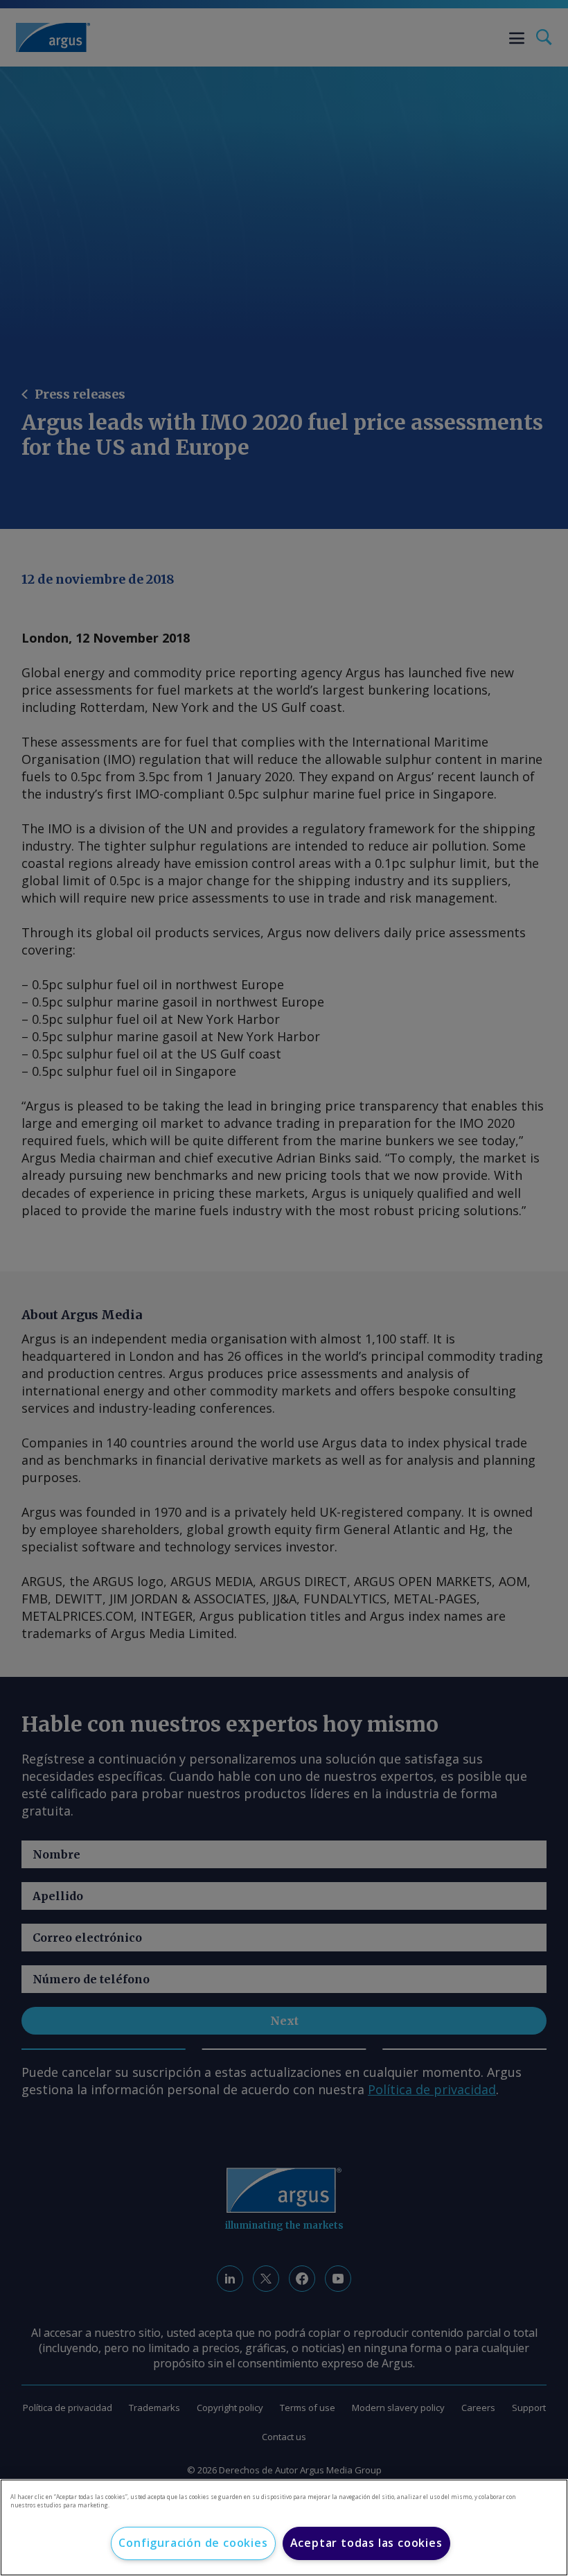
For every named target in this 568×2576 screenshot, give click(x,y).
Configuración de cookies (193, 2543)
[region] (284, 2527)
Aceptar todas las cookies (366, 2543)
